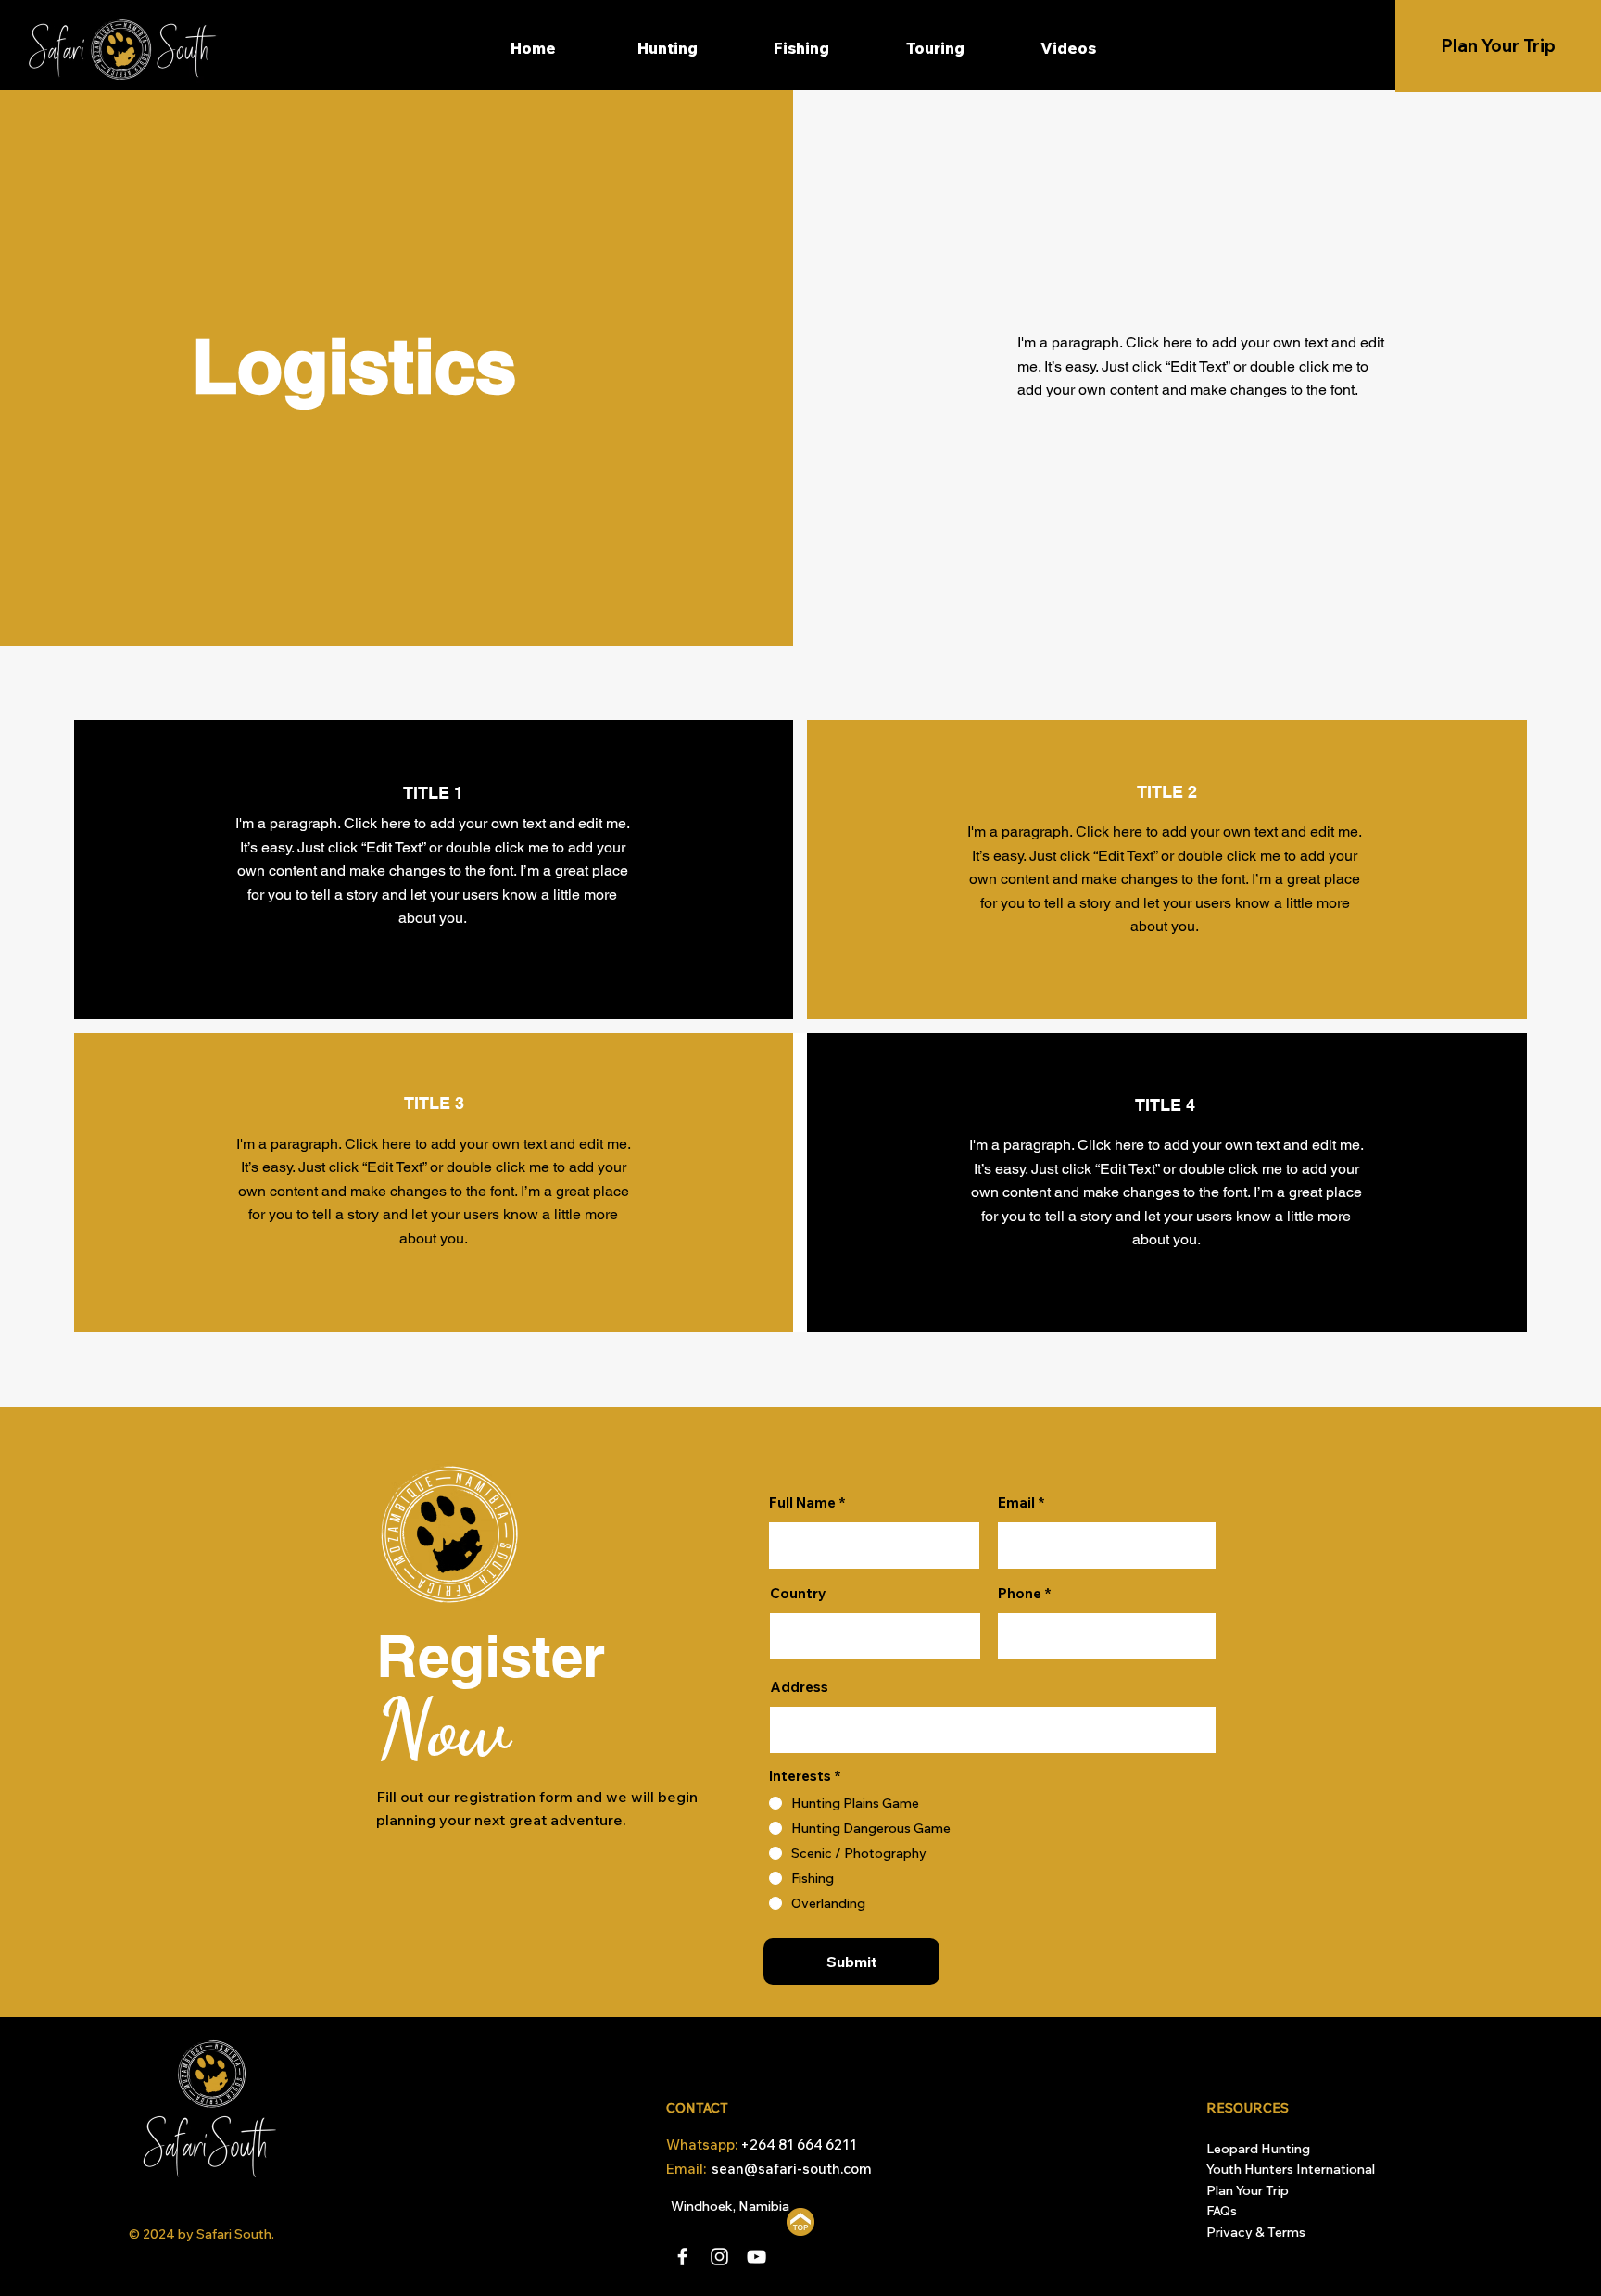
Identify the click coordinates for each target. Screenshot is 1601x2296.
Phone (1020, 1593)
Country (798, 1593)
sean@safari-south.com (792, 2169)
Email (1016, 1502)
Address (799, 1687)
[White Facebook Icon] (682, 2257)
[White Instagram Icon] (719, 2257)
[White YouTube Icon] (756, 2257)
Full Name (802, 1502)
